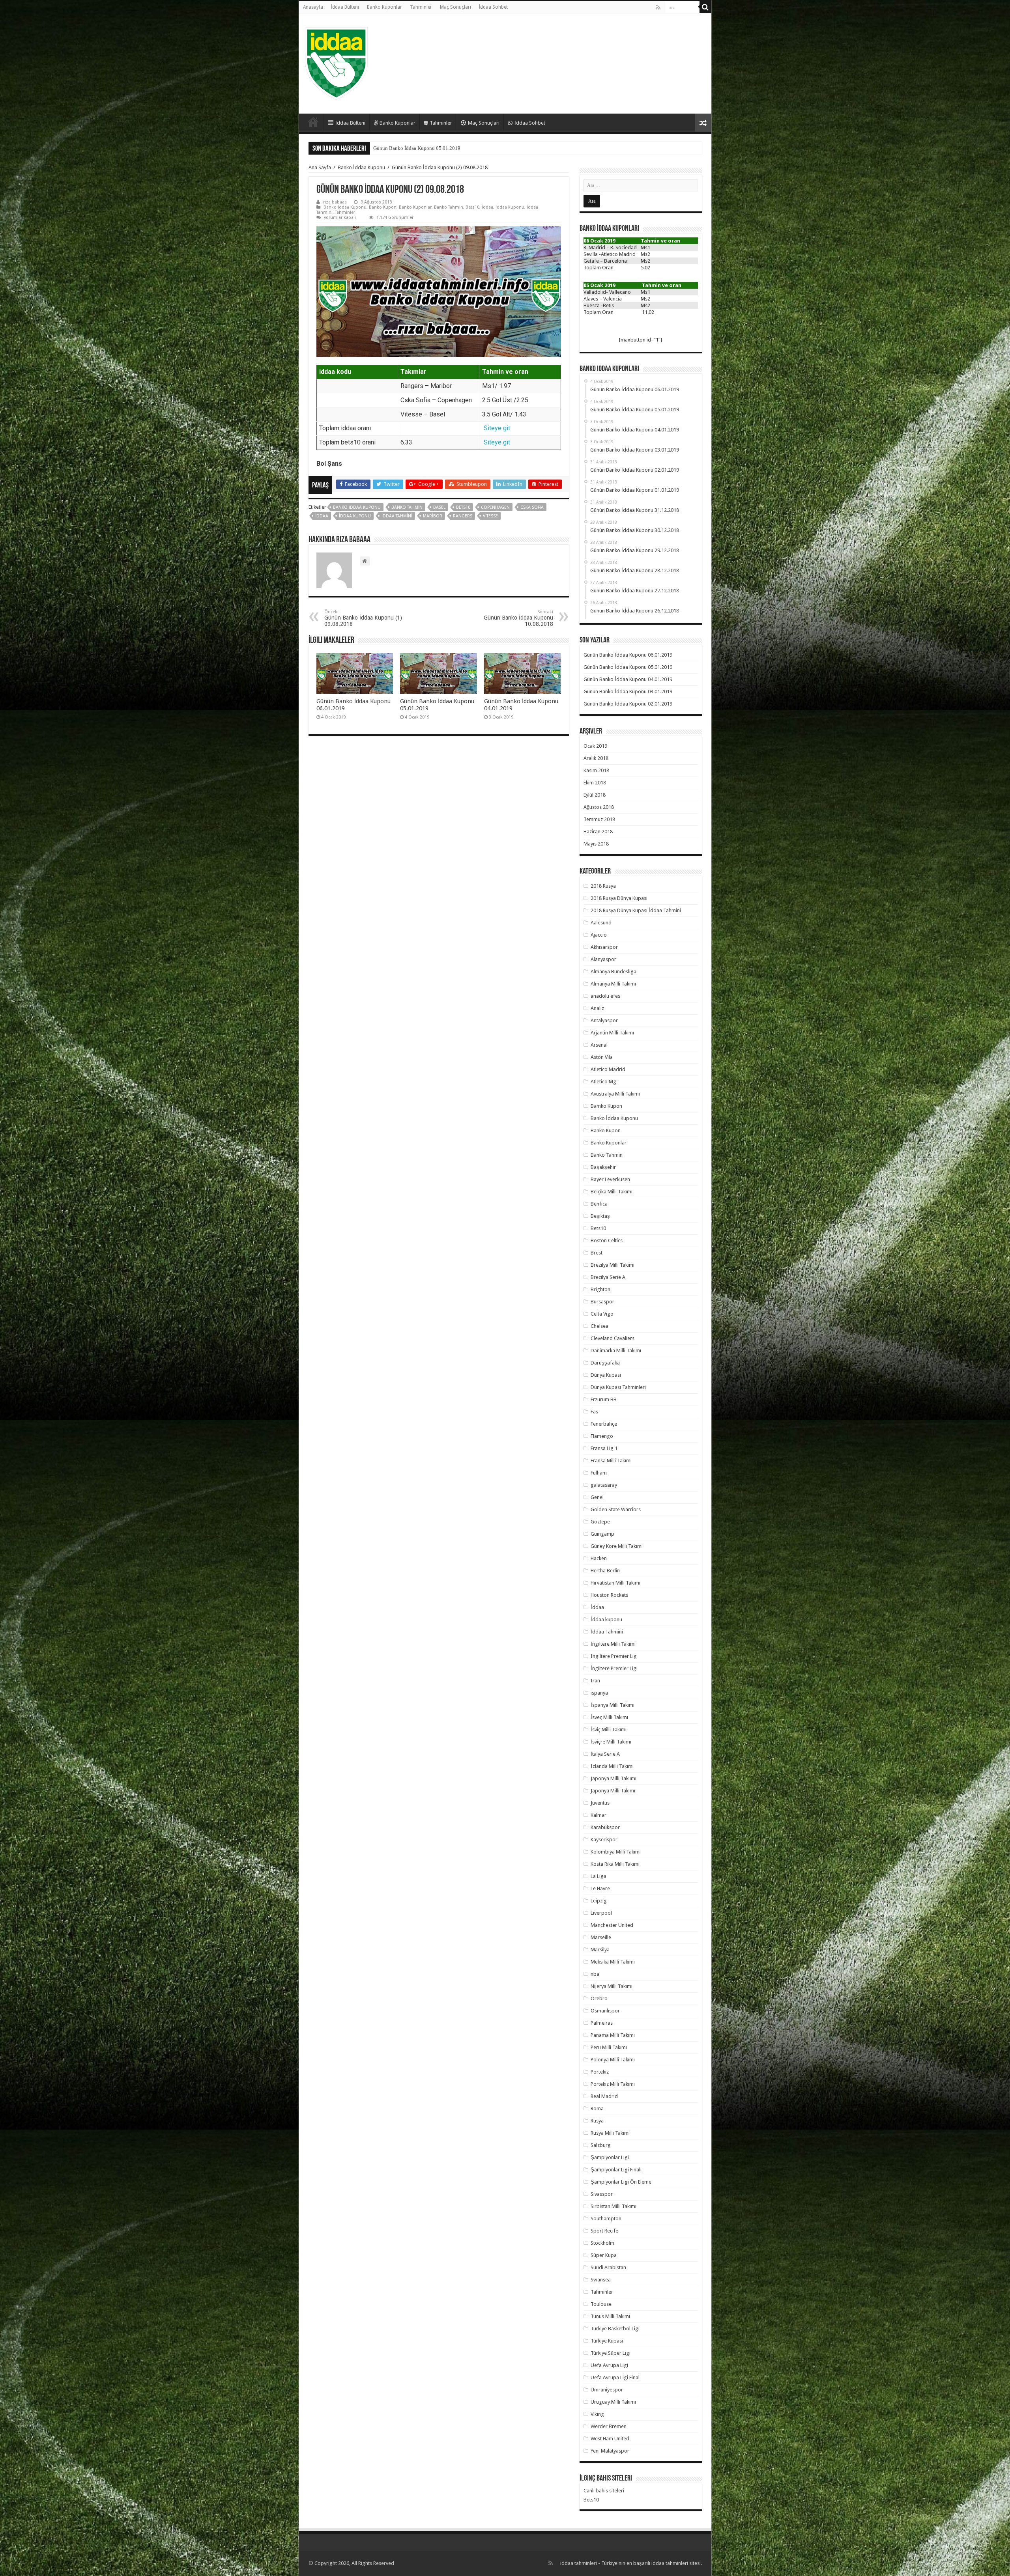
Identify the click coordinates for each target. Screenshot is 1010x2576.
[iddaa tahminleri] (336, 62)
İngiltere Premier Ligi (614, 1668)
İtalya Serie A (605, 1754)
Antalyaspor (604, 1020)
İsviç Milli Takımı (609, 1729)
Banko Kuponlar (384, 7)
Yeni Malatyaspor (610, 2451)
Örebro (599, 1998)
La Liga (599, 1876)
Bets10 (472, 207)
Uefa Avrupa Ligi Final (615, 2377)
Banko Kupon (383, 207)
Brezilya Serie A (608, 1277)
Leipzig (599, 1901)
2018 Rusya (603, 886)
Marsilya (600, 1950)
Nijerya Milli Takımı (612, 1986)
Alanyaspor (603, 959)
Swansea (601, 2280)
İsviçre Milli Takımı (611, 1742)
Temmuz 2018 (599, 819)
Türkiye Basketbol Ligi (615, 2329)
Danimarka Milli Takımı (616, 1351)
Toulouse (601, 2304)
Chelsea (599, 1326)
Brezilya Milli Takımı (613, 1265)
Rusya (597, 2121)
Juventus (600, 1803)
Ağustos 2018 (599, 807)
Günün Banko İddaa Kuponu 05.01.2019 (628, 667)
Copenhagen (495, 507)
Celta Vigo (602, 1314)
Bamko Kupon (606, 1106)
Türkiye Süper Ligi (611, 2353)
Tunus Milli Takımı (610, 2316)
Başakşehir (603, 1167)
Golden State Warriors (616, 1509)
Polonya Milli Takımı (613, 2060)
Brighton (600, 1289)
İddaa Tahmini (397, 516)
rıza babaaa (335, 202)
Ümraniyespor (607, 2390)
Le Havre (600, 1888)
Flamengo (602, 1436)
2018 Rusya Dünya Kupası (619, 898)
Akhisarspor (604, 947)
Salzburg (601, 2145)
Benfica (599, 1204)
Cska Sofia (532, 507)
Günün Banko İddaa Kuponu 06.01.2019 (628, 655)
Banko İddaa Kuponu (361, 167)
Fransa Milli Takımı (611, 1461)
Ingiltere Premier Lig (614, 1656)
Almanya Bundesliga (613, 972)
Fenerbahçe (604, 1424)
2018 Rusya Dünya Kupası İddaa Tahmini (636, 910)
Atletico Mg (603, 1082)
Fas (594, 1412)
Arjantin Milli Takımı (612, 1033)
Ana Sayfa (320, 167)
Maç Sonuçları (455, 7)
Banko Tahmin (449, 207)
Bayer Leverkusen (610, 1179)
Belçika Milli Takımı (612, 1192)
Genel (597, 1497)
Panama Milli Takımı (613, 2035)
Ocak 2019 (595, 746)
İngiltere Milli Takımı (613, 1644)
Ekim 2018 (595, 783)
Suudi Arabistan (608, 2267)
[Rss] (658, 7)
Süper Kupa (604, 2255)
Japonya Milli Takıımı (613, 1778)
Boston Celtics (607, 1240)
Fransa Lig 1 (604, 1448)
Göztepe (600, 1522)
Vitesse (490, 516)
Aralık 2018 (596, 758)
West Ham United (610, 2439)
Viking (597, 2414)
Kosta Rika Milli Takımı (615, 1864)
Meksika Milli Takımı (613, 1962)
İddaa (487, 207)
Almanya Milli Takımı (613, 984)
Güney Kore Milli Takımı (617, 1546)
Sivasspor (602, 2194)
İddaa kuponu (510, 207)
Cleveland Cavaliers (613, 1338)
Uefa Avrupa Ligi (609, 2365)
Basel (439, 507)
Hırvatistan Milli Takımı (615, 1583)
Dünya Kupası (606, 1375)
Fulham (599, 1473)
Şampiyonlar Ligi (610, 2157)
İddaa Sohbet (493, 7)
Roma (597, 2108)
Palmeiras (602, 2023)
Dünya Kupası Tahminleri (618, 1387)
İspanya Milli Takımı (613, 1705)
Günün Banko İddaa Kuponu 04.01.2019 (628, 679)
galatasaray (604, 1485)
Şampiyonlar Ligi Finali (616, 2170)
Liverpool (601, 1913)
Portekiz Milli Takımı (613, 2084)
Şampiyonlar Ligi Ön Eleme (621, 2182)
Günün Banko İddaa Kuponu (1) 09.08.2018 (363, 618)
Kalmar (599, 1815)
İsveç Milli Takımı (609, 1717)
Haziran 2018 (598, 832)
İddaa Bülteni (345, 7)
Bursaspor (602, 1302)
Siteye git (497, 428)
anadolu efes (605, 996)
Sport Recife (604, 2231)
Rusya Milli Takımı (610, 2133)
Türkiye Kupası (607, 2341)
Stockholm (602, 2243)
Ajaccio (599, 935)
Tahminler (421, 7)
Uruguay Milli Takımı (613, 2402)
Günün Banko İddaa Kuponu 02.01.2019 (628, 704)
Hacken (599, 1558)
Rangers (463, 516)
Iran (595, 1681)
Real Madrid (604, 2096)
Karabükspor (605, 1827)
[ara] (705, 7)
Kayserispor (604, 1840)
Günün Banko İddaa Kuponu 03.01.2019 (417, 148)
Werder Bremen (609, 2426)
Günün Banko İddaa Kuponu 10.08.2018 (518, 618)
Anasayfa (313, 7)
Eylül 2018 (595, 795)
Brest (597, 1253)
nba (595, 1974)
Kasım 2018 (596, 770)
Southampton (606, 2219)
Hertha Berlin (605, 1571)
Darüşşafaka (605, 1363)
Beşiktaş (600, 1216)
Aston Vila (602, 1057)
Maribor (433, 516)
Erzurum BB (604, 1399)
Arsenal (599, 1045)
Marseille (601, 1937)
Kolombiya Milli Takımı (616, 1852)
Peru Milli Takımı (609, 2047)
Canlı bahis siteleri (604, 2491)
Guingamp (602, 1534)
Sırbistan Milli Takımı (613, 2206)
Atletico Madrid (608, 1069)
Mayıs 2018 (596, 844)
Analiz (597, 1008)
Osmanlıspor (605, 2011)
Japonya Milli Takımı (613, 1791)
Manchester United (612, 1925)
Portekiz (600, 2072)
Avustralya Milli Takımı (615, 1094)
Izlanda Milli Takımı (612, 1766)
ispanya (599, 1693)
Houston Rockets (609, 1595)
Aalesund (601, 923)
